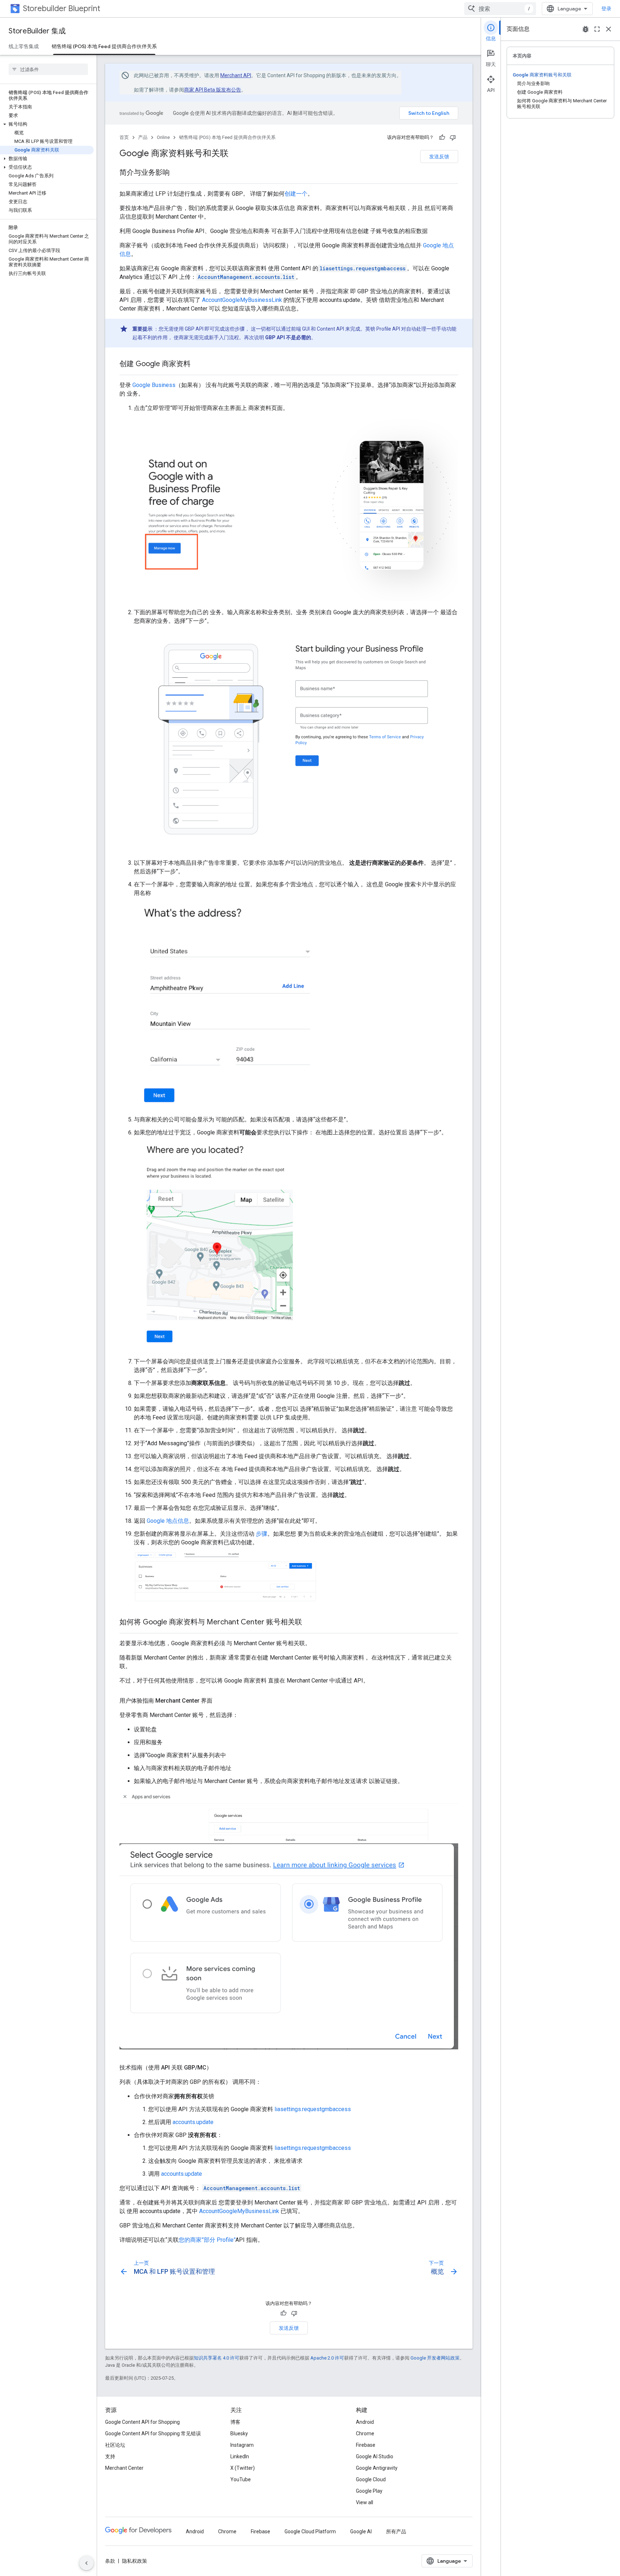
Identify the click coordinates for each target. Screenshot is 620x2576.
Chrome (365, 2433)
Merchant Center (124, 2468)
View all (365, 2502)
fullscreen (597, 29)
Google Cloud (371, 2479)
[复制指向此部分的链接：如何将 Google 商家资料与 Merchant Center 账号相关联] (309, 1623)
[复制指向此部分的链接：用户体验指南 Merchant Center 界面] (220, 1701)
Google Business (154, 385)
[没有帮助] (453, 137)
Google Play (369, 2491)
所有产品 (396, 2531)
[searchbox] (48, 69)
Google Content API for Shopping (142, 2422)
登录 (606, 9)
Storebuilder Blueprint (62, 8)
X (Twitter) (243, 2468)
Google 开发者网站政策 (435, 2358)
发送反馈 (439, 157)
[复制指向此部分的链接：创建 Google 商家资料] (198, 364)
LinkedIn (240, 2456)
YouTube (241, 2479)
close (609, 29)
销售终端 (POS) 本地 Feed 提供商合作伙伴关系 (104, 46)
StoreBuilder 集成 (37, 31)
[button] (47, 124)
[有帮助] (442, 137)
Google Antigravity (377, 2468)
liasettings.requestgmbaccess (313, 2109)
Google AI (361, 2531)
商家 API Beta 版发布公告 (213, 90)
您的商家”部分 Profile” (207, 2240)
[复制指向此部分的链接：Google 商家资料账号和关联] (236, 154)
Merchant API (236, 75)
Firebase (366, 2445)
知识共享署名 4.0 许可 (217, 2358)
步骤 (262, 1534)
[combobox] (500, 9)
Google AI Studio (375, 2456)
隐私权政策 (135, 2561)
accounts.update (193, 2122)
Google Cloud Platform (310, 2531)
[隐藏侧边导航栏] (86, 2563)
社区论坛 (115, 2445)
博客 (235, 2422)
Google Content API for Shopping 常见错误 (153, 2433)
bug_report (586, 29)
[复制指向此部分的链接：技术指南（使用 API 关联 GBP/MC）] (219, 2068)
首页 (124, 137)
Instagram (242, 2445)
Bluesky (239, 2433)
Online (163, 137)
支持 (110, 2456)
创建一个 (296, 194)
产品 (143, 137)
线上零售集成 (24, 46)
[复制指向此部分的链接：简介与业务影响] (177, 173)
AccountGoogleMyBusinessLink (242, 300)
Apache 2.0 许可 (327, 2358)
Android (365, 2422)
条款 (110, 2561)
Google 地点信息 (168, 1521)
